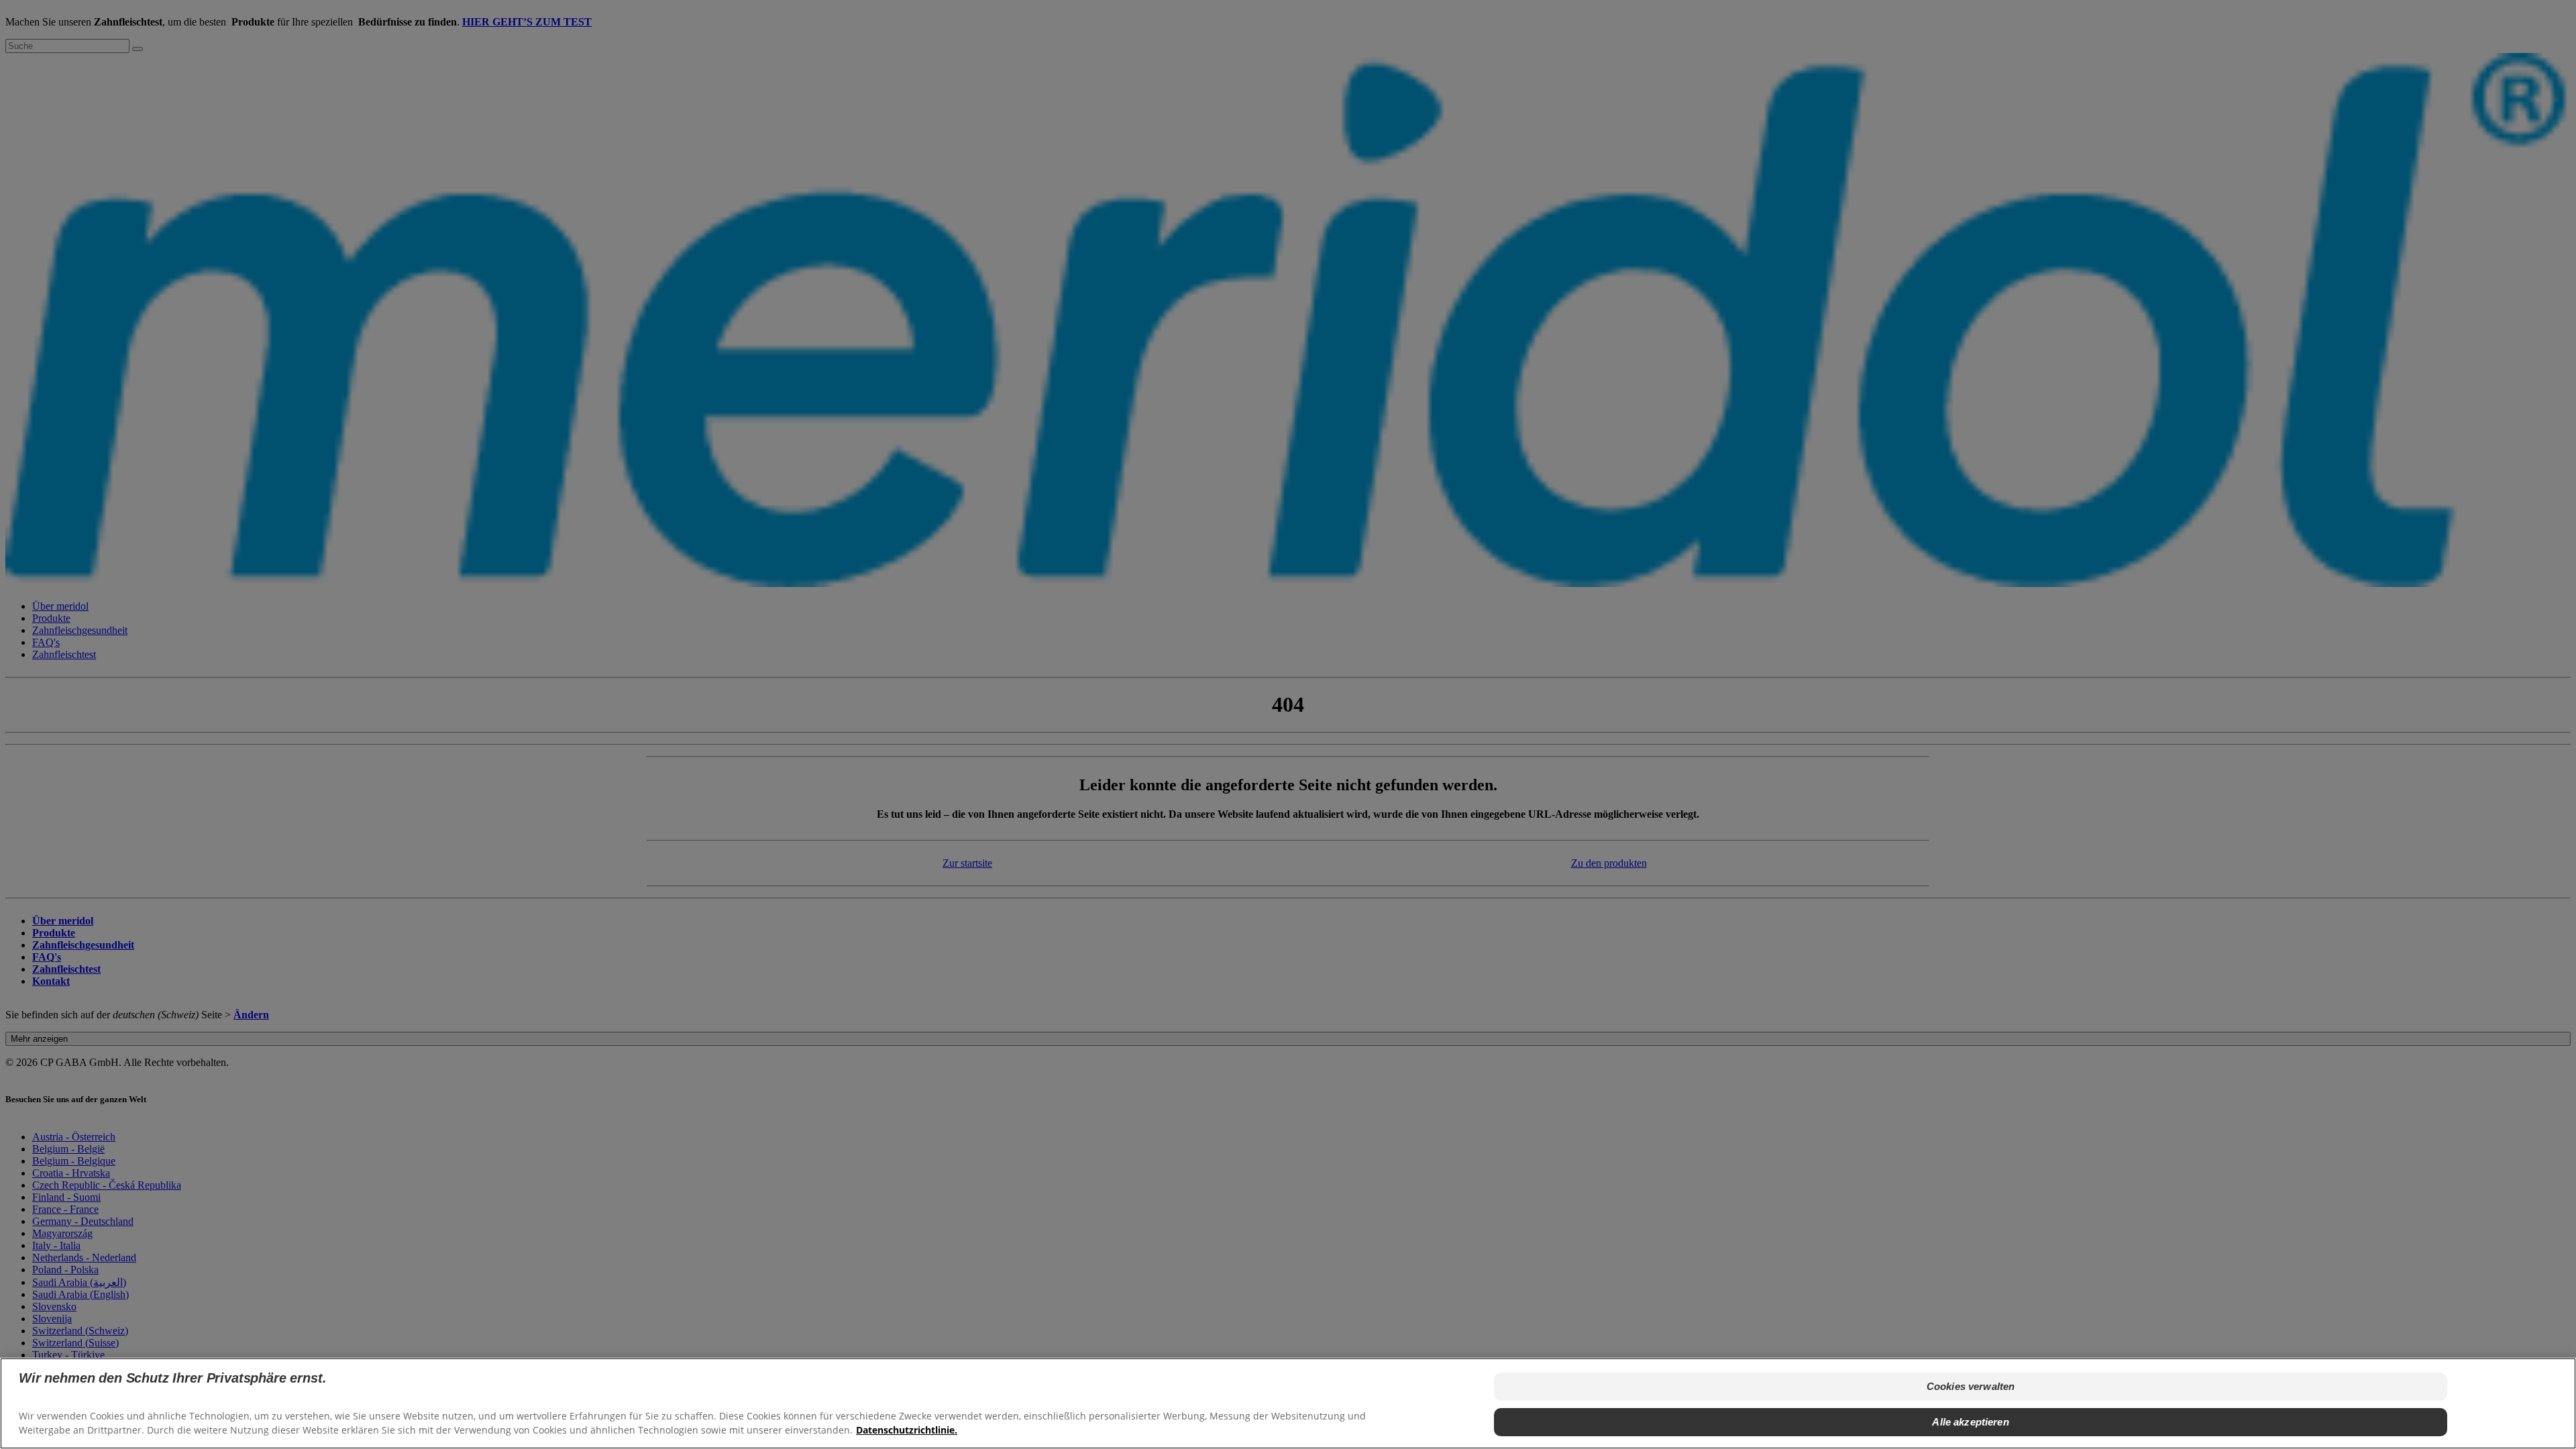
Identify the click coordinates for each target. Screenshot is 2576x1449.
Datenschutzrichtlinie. (907, 1429)
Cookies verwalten (1971, 1386)
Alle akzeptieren (1970, 1421)
